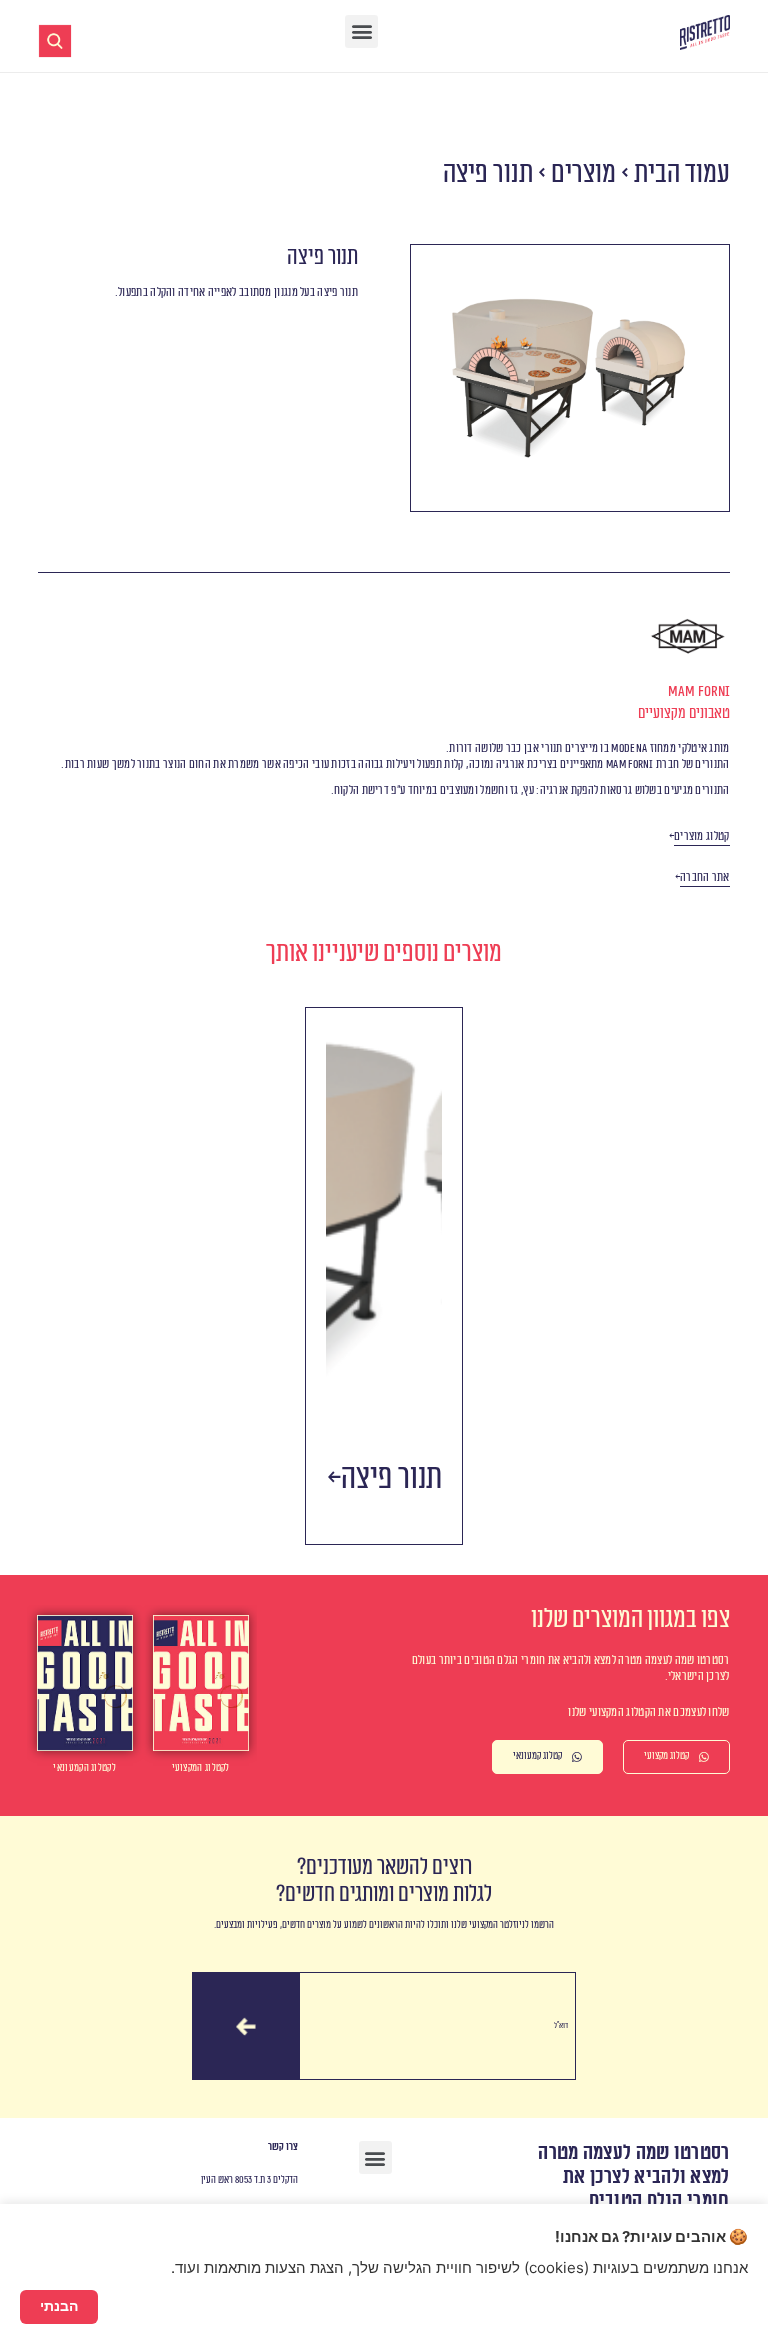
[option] (384, 1276)
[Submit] (246, 2026)
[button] (361, 31)
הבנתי (59, 2306)
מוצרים (583, 173)
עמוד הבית (682, 173)
